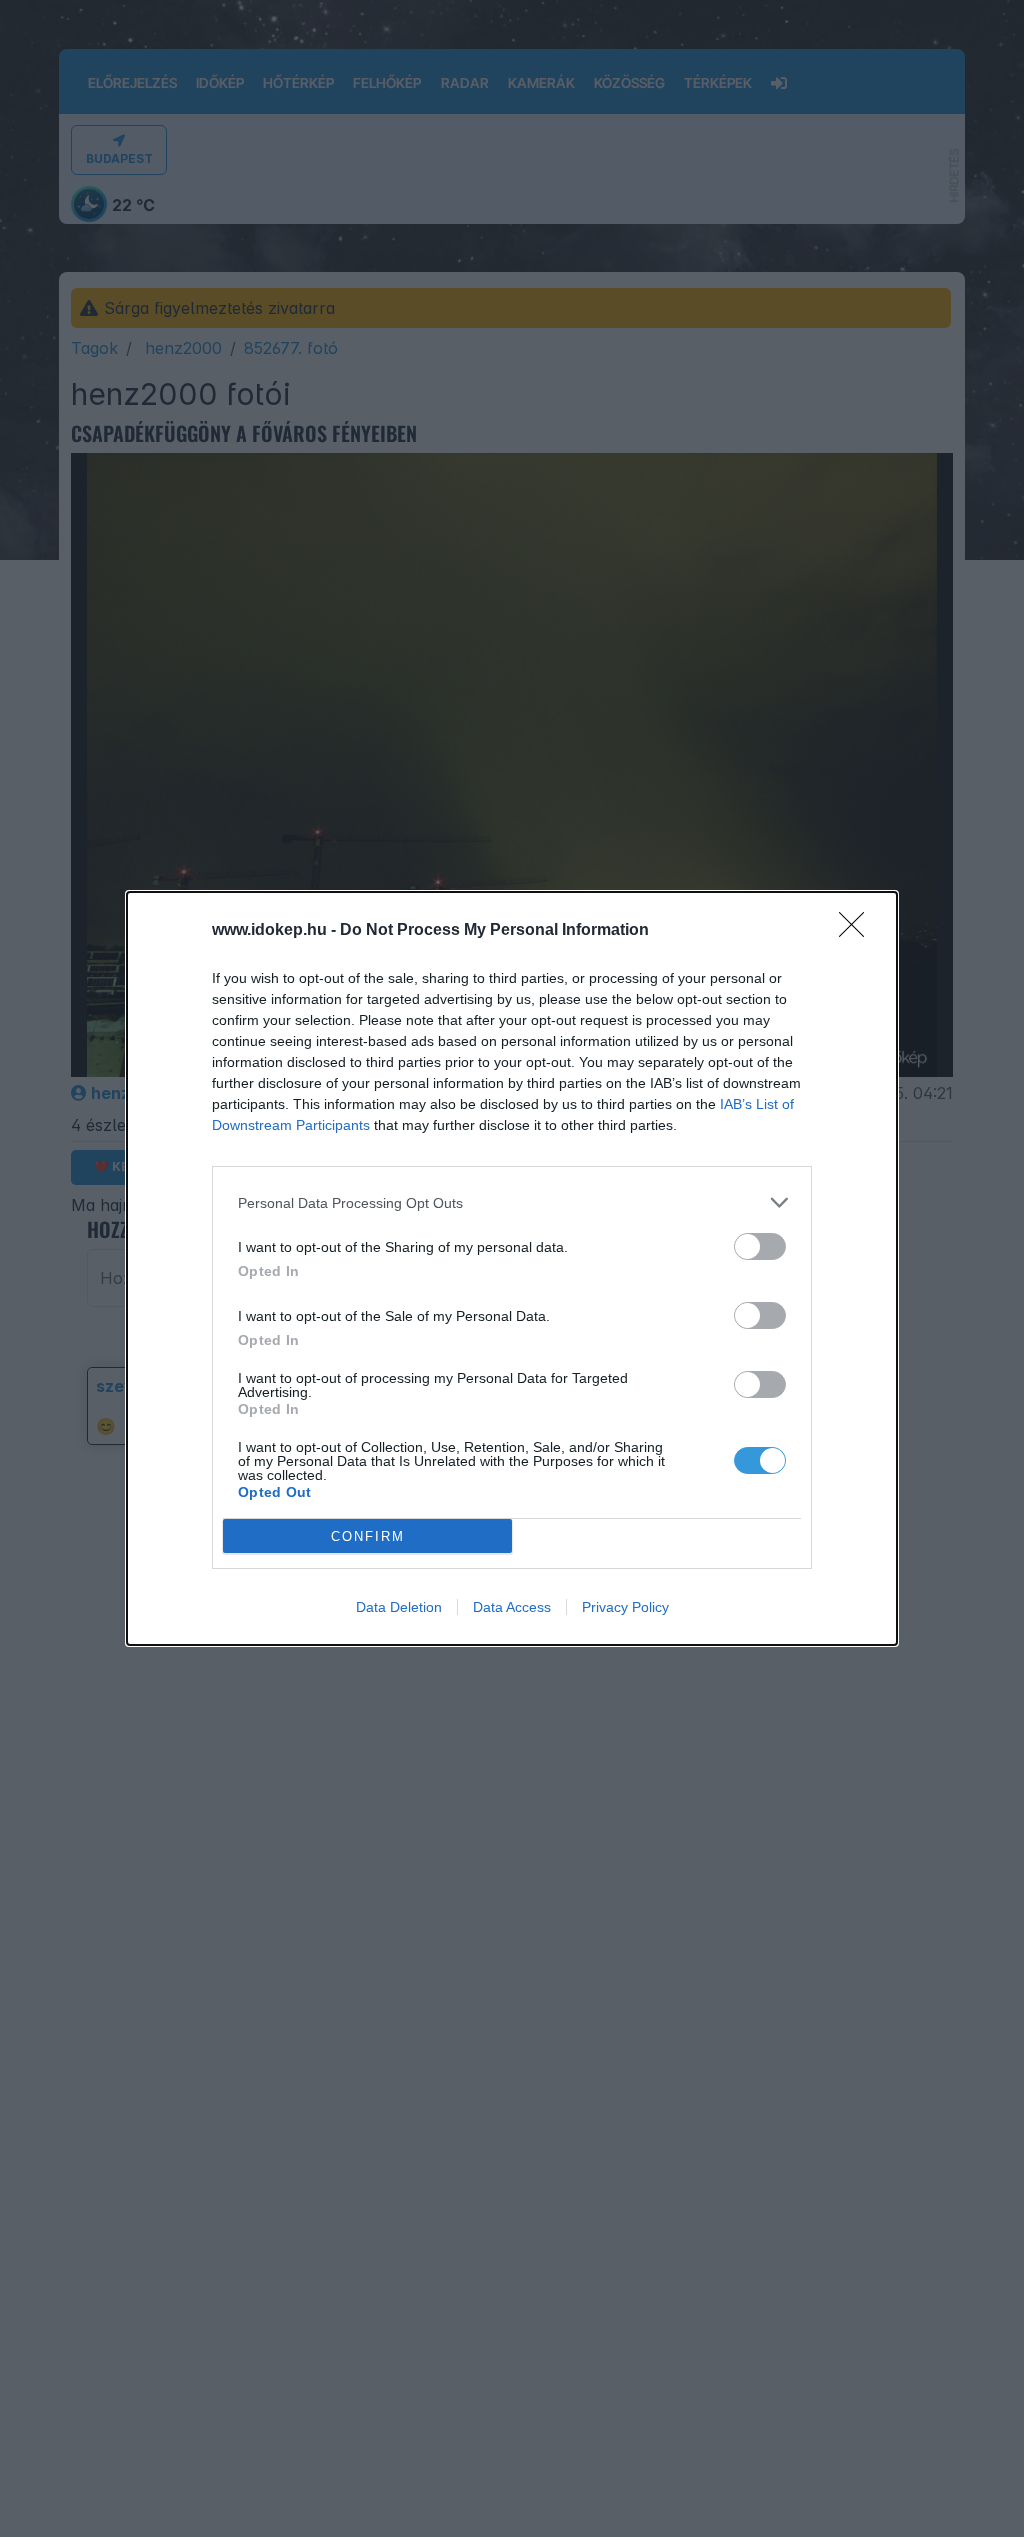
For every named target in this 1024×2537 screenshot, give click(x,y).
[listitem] (512, 1202)
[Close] (858, 931)
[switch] (760, 1246)
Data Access (512, 1607)
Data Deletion (399, 1607)
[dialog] (512, 1268)
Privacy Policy (625, 1607)
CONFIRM (368, 1536)
